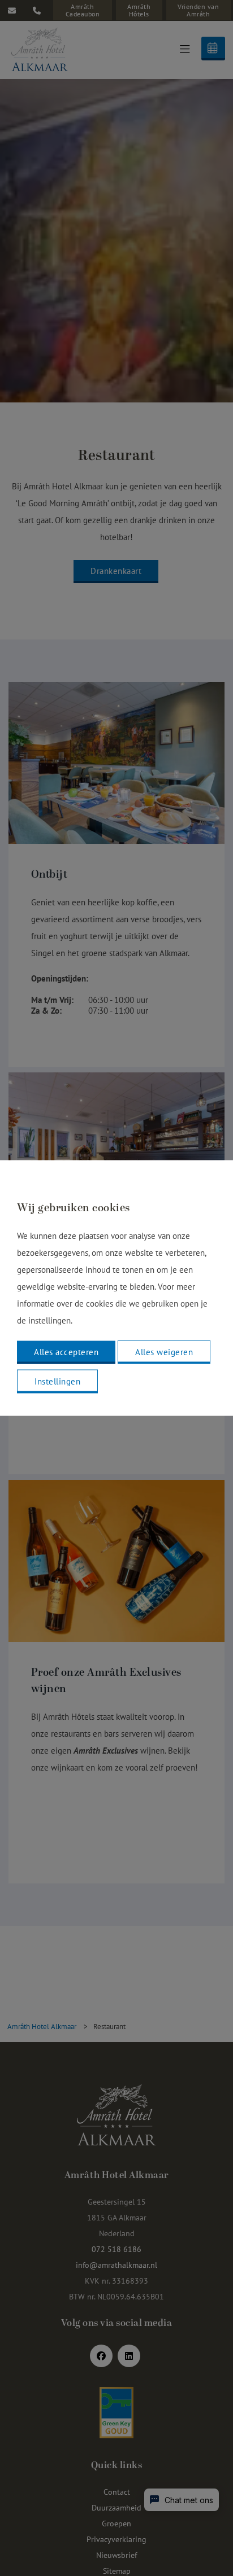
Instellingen (57, 1381)
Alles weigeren (164, 1352)
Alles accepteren (66, 1352)
